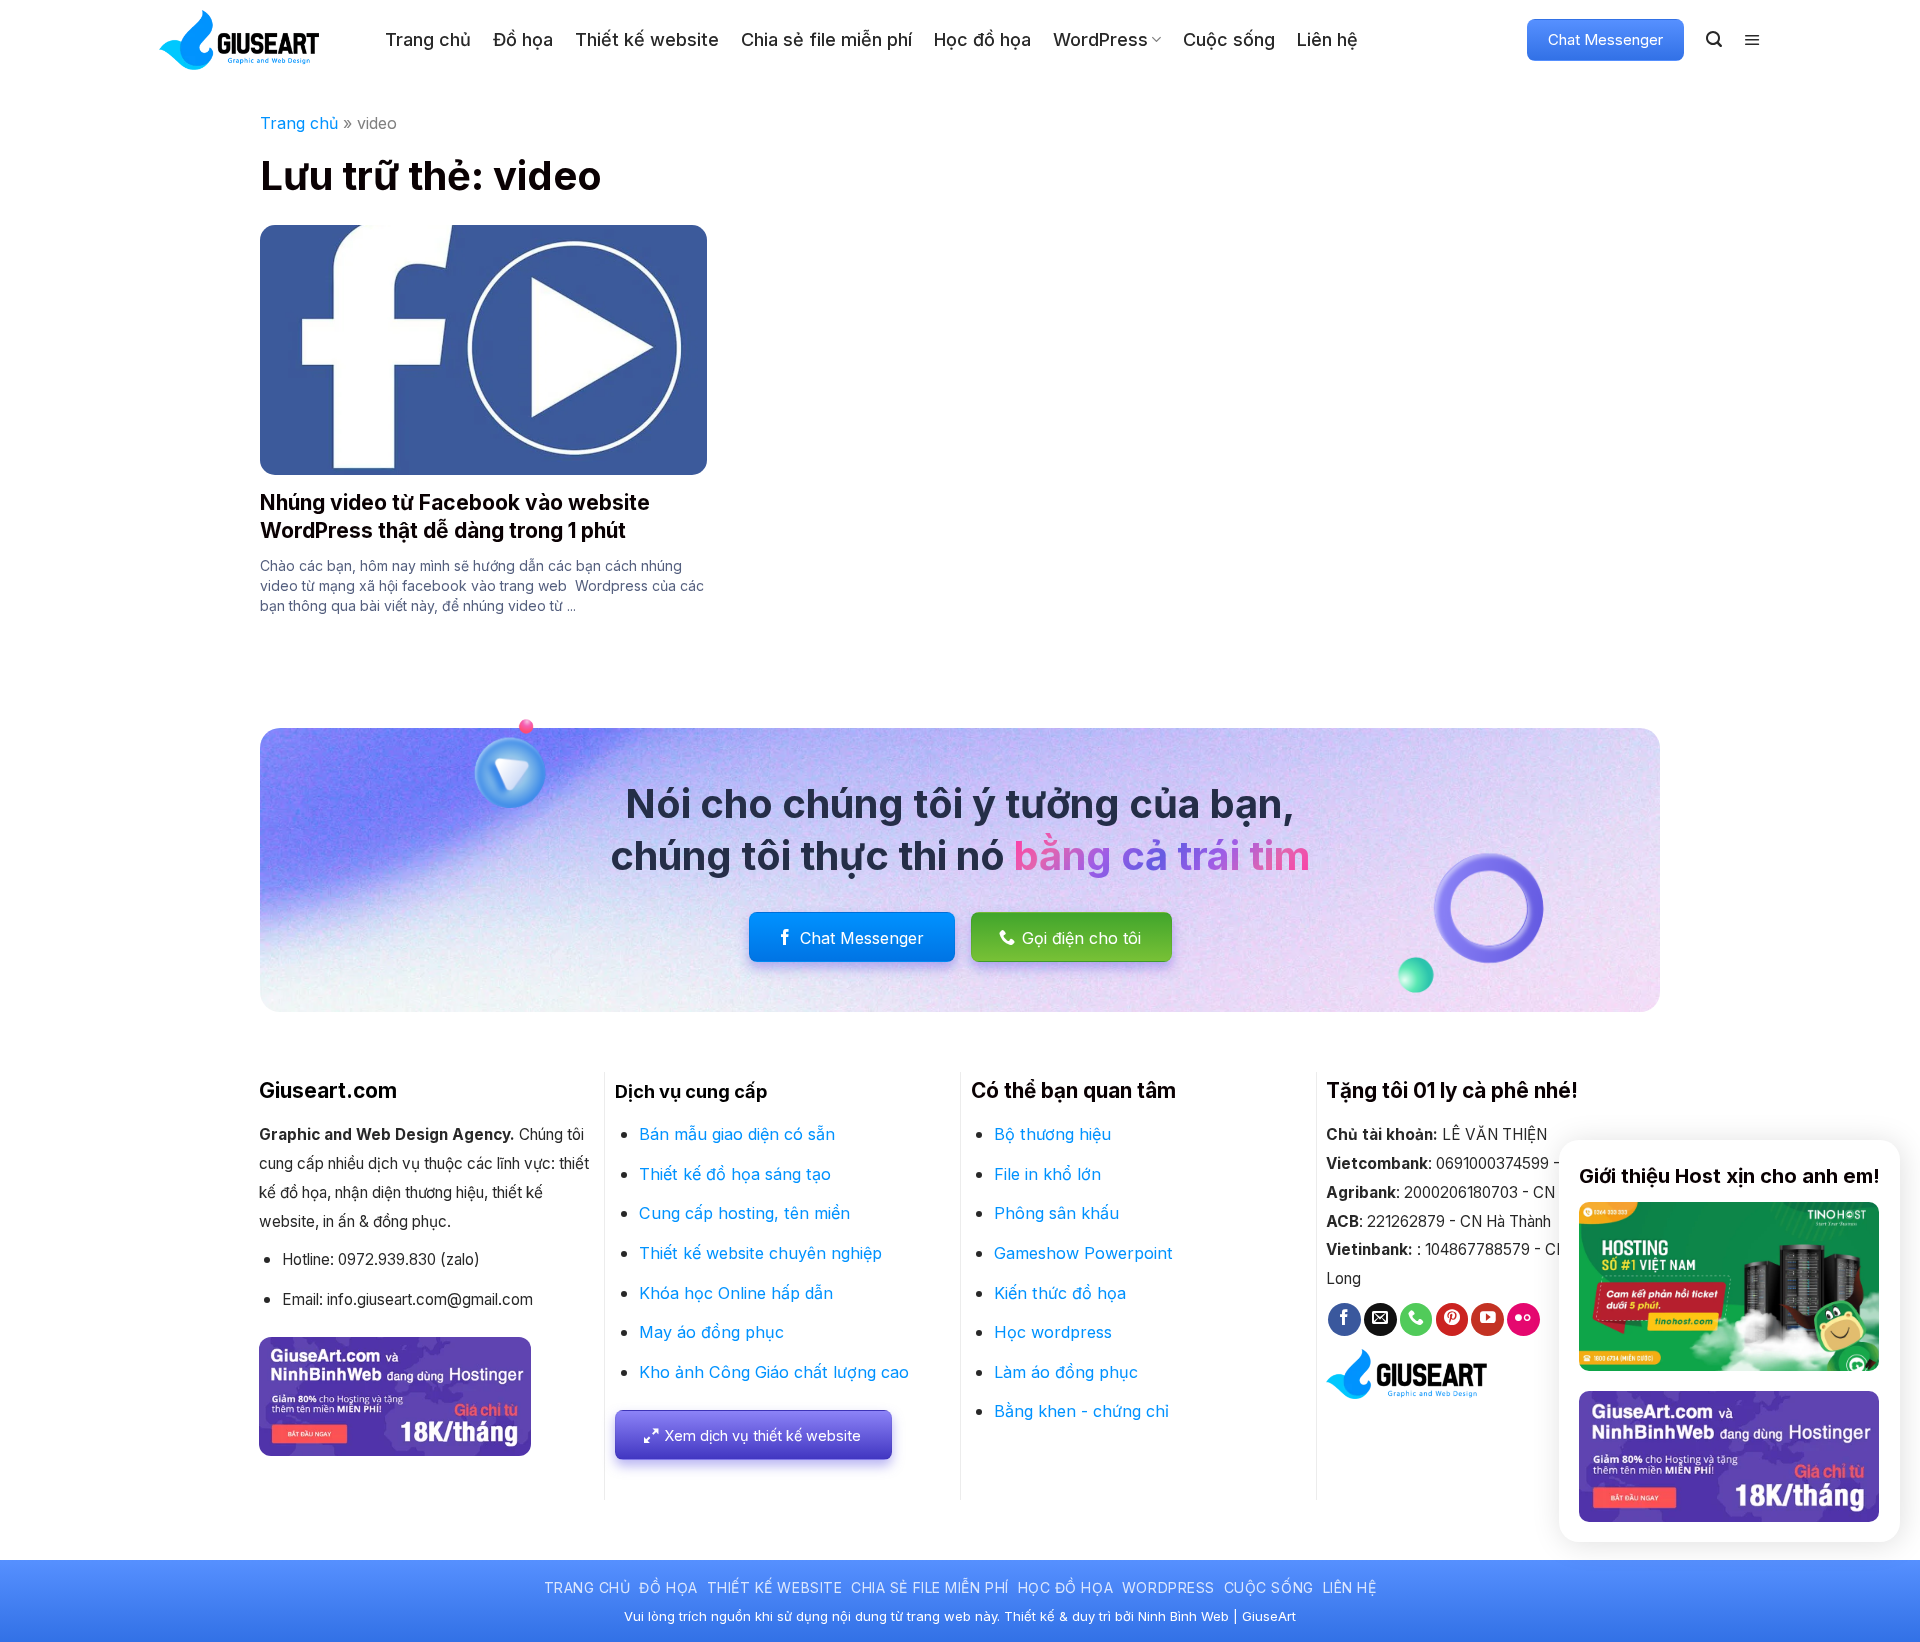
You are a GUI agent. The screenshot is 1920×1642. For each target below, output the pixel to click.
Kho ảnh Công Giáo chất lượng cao (774, 1372)
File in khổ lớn (1047, 1174)
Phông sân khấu (1056, 1213)
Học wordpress (1053, 1332)
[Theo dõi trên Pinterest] (1452, 1319)
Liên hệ (1327, 39)
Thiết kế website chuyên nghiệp (760, 1253)
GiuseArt (1269, 1616)
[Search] (1714, 39)
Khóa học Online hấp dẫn (736, 1293)
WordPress (1100, 39)
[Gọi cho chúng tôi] (1416, 1319)
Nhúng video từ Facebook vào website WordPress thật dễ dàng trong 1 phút (455, 516)
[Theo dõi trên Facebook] (1344, 1319)
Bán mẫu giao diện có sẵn (737, 1134)
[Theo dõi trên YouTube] (1487, 1319)
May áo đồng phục (711, 1332)
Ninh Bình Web (1183, 1616)
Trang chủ (428, 39)
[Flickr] (1523, 1319)
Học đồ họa (982, 39)
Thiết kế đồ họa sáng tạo (735, 1174)
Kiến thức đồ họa (1060, 1293)
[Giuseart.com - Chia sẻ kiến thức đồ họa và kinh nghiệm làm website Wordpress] (257, 40)
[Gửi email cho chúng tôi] (1380, 1319)
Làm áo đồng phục (1066, 1372)
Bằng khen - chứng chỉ (1081, 1411)
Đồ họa (523, 39)
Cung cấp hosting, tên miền (744, 1213)
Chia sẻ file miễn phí (826, 39)
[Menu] (1752, 40)
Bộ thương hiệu (1052, 1134)
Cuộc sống (1229, 39)
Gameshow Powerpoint (1083, 1253)
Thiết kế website (647, 39)
